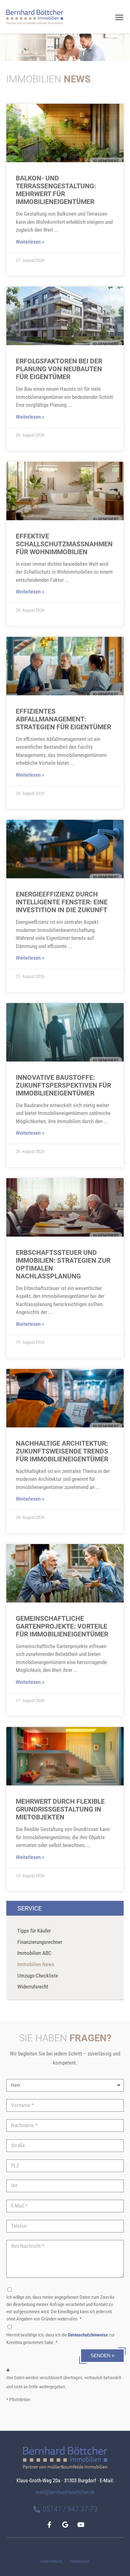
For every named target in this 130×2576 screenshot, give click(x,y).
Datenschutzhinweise (88, 2335)
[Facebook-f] (49, 2525)
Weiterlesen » (30, 242)
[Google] (65, 2525)
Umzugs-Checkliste (38, 1976)
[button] (119, 17)
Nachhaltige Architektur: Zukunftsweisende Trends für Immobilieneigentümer (62, 1451)
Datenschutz (51, 2561)
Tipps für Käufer (34, 1931)
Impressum (80, 2561)
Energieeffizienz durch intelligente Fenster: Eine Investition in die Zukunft (62, 902)
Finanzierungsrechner (40, 1942)
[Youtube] (81, 2525)
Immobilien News (36, 1964)
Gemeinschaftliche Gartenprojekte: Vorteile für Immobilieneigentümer (62, 1626)
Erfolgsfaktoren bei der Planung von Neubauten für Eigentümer (59, 369)
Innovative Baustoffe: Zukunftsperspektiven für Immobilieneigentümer (63, 1085)
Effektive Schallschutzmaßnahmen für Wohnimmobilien (64, 544)
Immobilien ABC (34, 1953)
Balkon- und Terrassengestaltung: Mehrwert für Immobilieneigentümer (56, 190)
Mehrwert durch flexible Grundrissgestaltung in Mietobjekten (60, 1809)
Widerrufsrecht (33, 1987)
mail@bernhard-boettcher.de (65, 2492)
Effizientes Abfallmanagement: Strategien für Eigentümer (63, 719)
